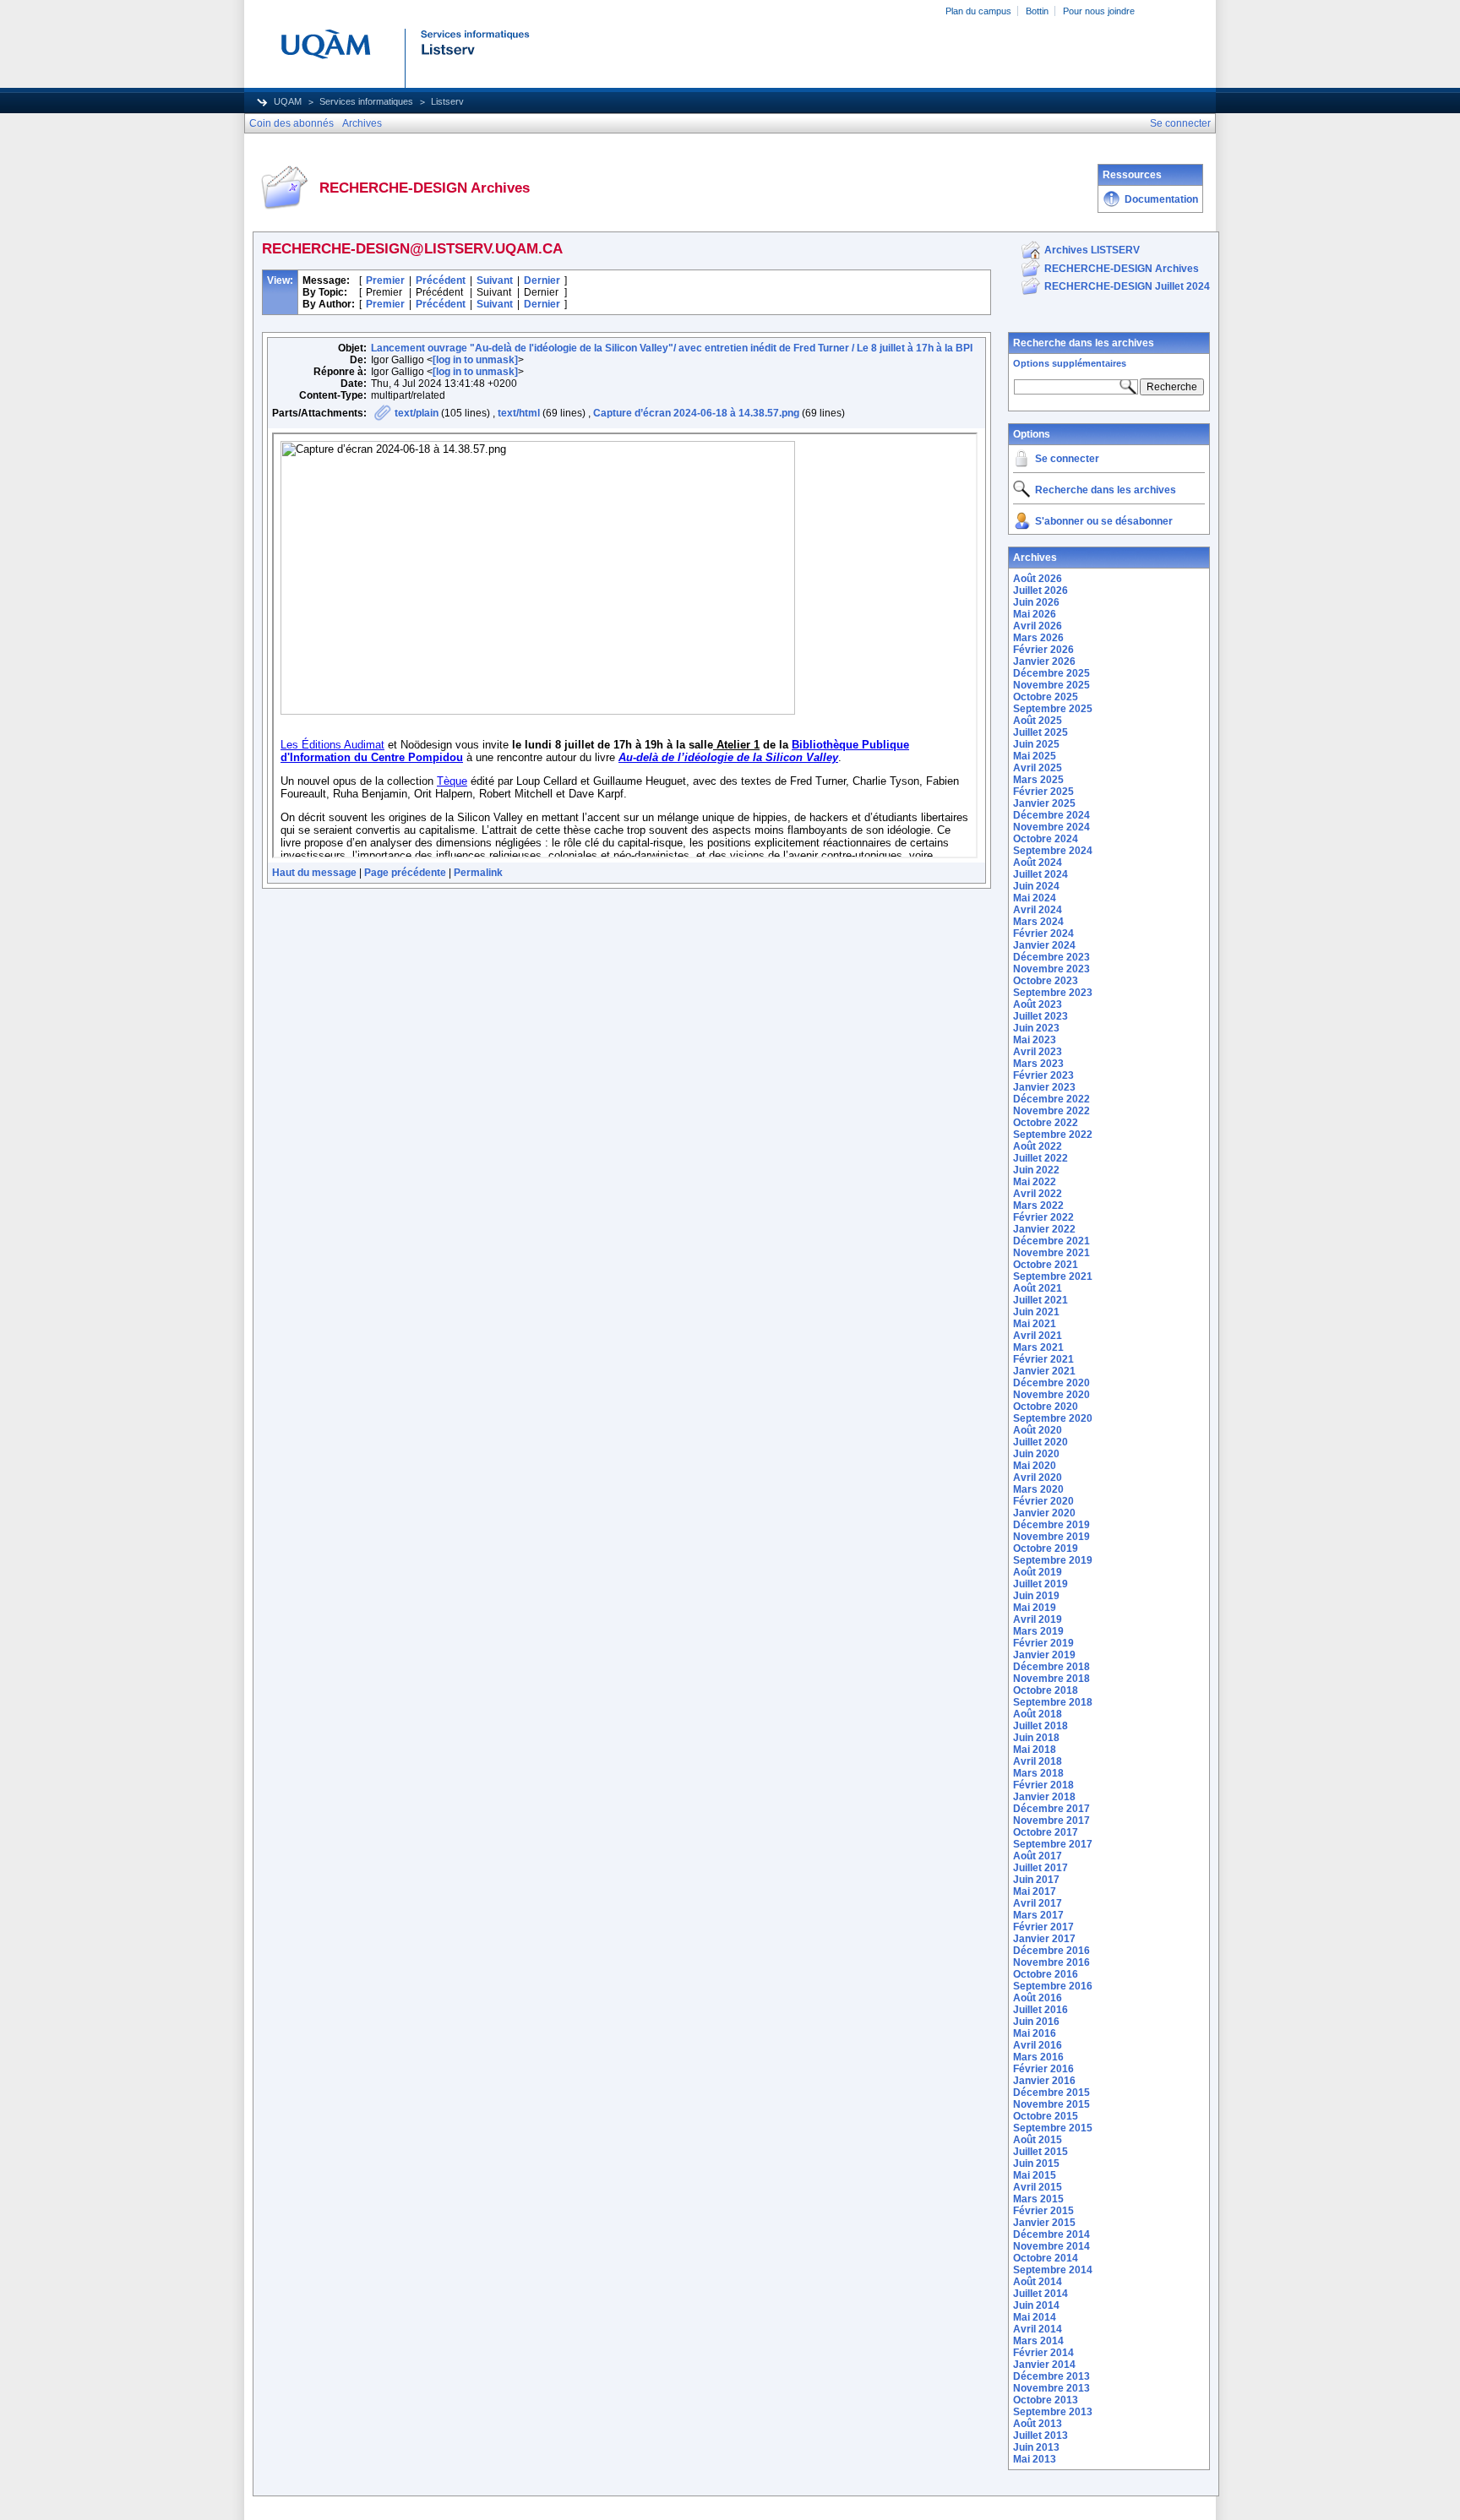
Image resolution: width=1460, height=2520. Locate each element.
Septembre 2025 (1053, 709)
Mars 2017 (1038, 1915)
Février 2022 (1043, 1217)
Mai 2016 (1035, 2033)
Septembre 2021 (1053, 1276)
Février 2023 (1043, 1075)
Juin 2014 (1036, 2305)
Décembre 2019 (1051, 1525)
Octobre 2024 (1046, 839)
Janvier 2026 (1044, 661)
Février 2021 (1043, 1359)
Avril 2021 (1038, 1336)
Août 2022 (1038, 1146)
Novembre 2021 (1051, 1253)
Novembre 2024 (1051, 827)
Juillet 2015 (1041, 2152)
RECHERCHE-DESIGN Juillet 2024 (1127, 286)
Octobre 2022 (1046, 1123)
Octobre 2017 (1046, 1832)
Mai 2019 (1035, 1608)
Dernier (542, 280)
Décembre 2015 (1051, 2093)
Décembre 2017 (1051, 1809)
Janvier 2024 (1044, 945)
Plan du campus (978, 11)
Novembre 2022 (1051, 1111)
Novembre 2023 (1051, 969)
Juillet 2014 (1041, 2294)
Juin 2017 (1036, 1880)
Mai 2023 (1035, 1040)
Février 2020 (1043, 1501)
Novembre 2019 (1051, 1537)
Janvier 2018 (1044, 1797)
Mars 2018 (1038, 1773)
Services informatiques (366, 101)
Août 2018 (1038, 1714)
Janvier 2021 (1044, 1371)
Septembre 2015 (1053, 2128)
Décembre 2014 (1051, 2234)
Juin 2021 (1036, 1312)
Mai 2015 (1035, 2175)
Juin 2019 (1036, 1596)
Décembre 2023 (1051, 957)
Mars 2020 (1038, 1489)
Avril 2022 (1038, 1194)
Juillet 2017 (1041, 1868)
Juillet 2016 (1041, 2010)
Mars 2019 (1038, 1631)
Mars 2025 (1038, 780)
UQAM (288, 101)
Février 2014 (1043, 2353)
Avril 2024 (1038, 910)
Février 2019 (1043, 1643)
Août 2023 (1038, 1004)
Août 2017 (1038, 1856)
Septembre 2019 (1053, 1560)
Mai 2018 (1035, 1750)
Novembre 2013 (1051, 2388)
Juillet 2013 (1041, 2436)
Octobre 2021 (1046, 1265)
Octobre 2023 (1046, 981)
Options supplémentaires (1070, 363)
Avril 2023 (1038, 1052)
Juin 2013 (1036, 2447)
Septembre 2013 (1053, 2412)
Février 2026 (1043, 650)
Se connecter (1067, 459)
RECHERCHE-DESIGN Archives (1122, 269)
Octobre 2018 (1046, 1690)
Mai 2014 (1035, 2317)
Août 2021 (1038, 1288)
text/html (519, 413)
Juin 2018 (1036, 1738)
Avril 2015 (1038, 2187)
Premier (385, 280)
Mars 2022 (1038, 1206)
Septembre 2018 (1053, 1702)
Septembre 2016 (1053, 1986)
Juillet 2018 (1041, 1726)
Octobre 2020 (1046, 1407)
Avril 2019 (1038, 1619)
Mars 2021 (1038, 1347)
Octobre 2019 (1046, 1548)
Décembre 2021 (1051, 1241)
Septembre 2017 (1053, 1844)
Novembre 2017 (1051, 1821)
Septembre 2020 (1053, 1418)
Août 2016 (1038, 1998)
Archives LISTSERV (1092, 250)
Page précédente (405, 873)
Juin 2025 (1036, 744)
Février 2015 (1043, 2211)
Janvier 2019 (1044, 1655)
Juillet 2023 (1041, 1016)
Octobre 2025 (1046, 697)
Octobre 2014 (1046, 2258)
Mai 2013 (1035, 2459)
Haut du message (314, 873)
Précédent (441, 280)
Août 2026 (1038, 579)
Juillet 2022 (1041, 1158)
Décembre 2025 (1051, 673)
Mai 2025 (1035, 756)
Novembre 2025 (1051, 685)
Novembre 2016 (1051, 1962)
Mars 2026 (1038, 638)
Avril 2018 (1038, 1761)
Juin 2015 (1036, 2163)
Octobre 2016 (1046, 1974)
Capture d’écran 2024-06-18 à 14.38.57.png (696, 413)
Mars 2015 (1038, 2199)
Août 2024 (1038, 863)
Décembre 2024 (1051, 815)
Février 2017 (1043, 1927)
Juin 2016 (1036, 2022)
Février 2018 (1043, 1785)
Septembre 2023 (1053, 993)
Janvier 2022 (1044, 1229)
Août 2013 (1038, 2424)
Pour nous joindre (1099, 11)
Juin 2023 (1036, 1028)
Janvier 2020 (1044, 1513)
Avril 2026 (1038, 626)
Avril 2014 (1038, 2329)
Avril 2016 (1038, 2045)
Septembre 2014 (1053, 2270)
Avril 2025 (1038, 768)
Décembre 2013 (1051, 2376)
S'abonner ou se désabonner (1104, 521)
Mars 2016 (1038, 2057)
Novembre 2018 (1051, 1679)
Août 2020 (1038, 1430)
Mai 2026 (1035, 614)
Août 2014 (1038, 2282)
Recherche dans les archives (1084, 343)
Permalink (478, 873)
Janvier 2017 (1044, 1939)
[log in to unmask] (475, 360)
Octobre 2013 (1046, 2400)
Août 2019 (1038, 1572)
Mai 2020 (1035, 1466)
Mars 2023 (1038, 1064)
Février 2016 (1043, 2069)
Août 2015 (1038, 2140)
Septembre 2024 (1053, 851)
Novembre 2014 (1051, 2246)
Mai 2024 (1035, 898)
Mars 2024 (1038, 922)
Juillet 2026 (1041, 591)
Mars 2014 (1038, 2341)
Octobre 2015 (1046, 2116)
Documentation (1161, 199)
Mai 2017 (1035, 1891)
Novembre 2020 (1051, 1395)
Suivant (495, 280)
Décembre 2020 (1051, 1383)
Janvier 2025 (1044, 803)
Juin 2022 (1036, 1170)
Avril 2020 (1038, 1478)
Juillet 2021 (1041, 1300)
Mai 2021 (1035, 1324)
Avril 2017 (1038, 1903)
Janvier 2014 (1044, 2365)
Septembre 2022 (1053, 1135)
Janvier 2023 (1044, 1087)
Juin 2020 (1036, 1454)
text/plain (417, 413)
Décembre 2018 (1051, 1667)
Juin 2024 (1036, 886)
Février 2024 (1043, 933)
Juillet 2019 (1041, 1584)
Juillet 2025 (1041, 732)
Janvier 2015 (1044, 2223)
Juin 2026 (1036, 602)
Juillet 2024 (1041, 874)
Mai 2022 (1035, 1182)
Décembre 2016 (1051, 1951)
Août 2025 (1038, 721)
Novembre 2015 (1051, 2104)
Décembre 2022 (1051, 1099)
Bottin (1037, 11)
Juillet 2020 (1041, 1442)
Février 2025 (1043, 792)
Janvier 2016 (1044, 2081)
